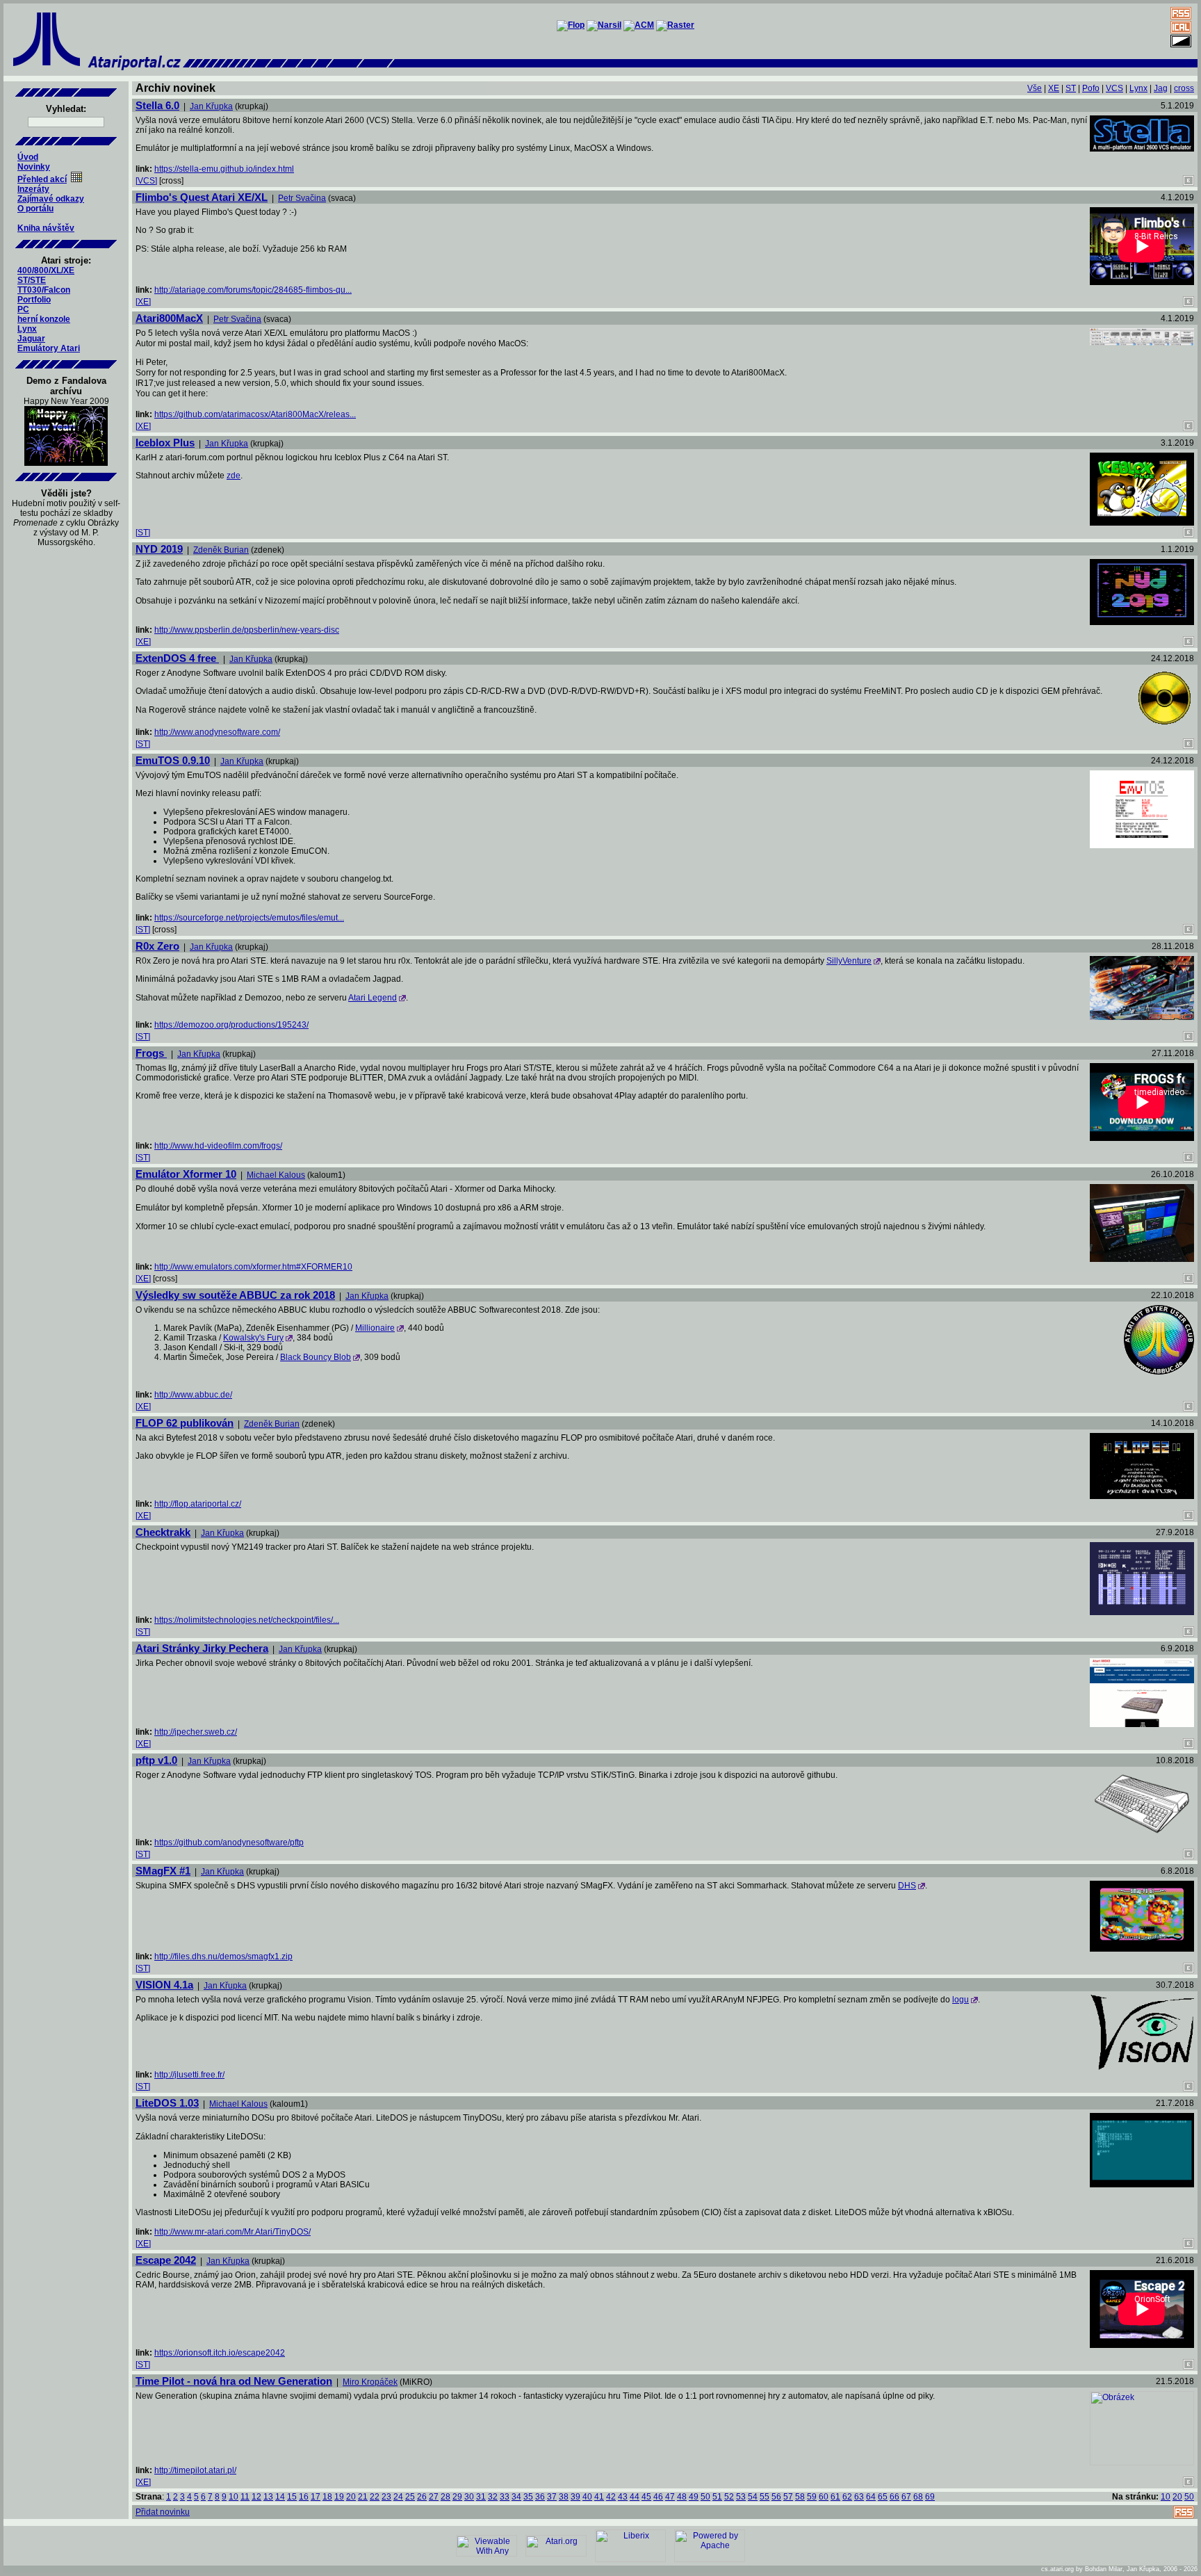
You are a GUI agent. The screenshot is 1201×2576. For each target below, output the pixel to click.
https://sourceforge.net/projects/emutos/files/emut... (249, 918)
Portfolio (34, 300)
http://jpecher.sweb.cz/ (196, 1732)
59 (812, 2497)
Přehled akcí (42, 179)
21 (363, 2497)
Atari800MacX (169, 318)
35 (528, 2497)
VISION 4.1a (164, 1985)
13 (268, 2497)
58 (800, 2497)
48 (682, 2497)
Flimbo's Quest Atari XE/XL (202, 197)
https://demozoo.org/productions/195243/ (231, 1025)
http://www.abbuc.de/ (193, 1395)
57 (788, 2497)
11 (245, 2497)
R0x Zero (157, 946)
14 (280, 2497)
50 (705, 2497)
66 (894, 2497)
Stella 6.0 (157, 105)
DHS (907, 1886)
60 (824, 2497)
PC (23, 309)
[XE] (143, 302)
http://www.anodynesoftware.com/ (217, 732)
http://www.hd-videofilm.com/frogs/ (218, 1146)
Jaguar (31, 339)
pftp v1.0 (156, 1760)
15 (292, 2497)
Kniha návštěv (46, 228)
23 (386, 2497)
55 (765, 2497)
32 (493, 2497)
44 (635, 2497)
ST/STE (32, 280)
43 (623, 2497)
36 (540, 2497)
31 (481, 2497)
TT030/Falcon (44, 290)
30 (469, 2497)
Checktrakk (163, 1532)
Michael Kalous (276, 1175)
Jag (1161, 88)
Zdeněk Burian (221, 550)
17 (316, 2497)
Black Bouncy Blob (316, 1357)
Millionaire (375, 1328)
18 (327, 2497)
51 (717, 2497)
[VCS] (146, 181)
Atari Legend (373, 998)
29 (457, 2497)
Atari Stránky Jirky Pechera (202, 1648)
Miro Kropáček (370, 2382)
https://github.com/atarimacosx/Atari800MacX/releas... (255, 414)
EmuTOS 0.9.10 (173, 760)
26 (422, 2497)
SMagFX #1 (163, 1871)
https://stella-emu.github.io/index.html (224, 169)
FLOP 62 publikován (185, 1423)
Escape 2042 (166, 2260)
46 (658, 2497)
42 (611, 2497)
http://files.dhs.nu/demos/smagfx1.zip (223, 1957)
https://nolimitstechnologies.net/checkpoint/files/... (247, 1620)
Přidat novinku (163, 2512)
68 (918, 2497)
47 (670, 2497)
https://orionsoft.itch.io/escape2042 (220, 2353)
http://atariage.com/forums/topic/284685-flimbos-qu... (253, 290)
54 (753, 2497)
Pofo (1091, 88)
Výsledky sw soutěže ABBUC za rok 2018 (235, 1295)
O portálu (35, 209)
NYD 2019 (159, 549)
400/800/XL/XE (46, 270)
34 (516, 2497)
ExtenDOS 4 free (177, 658)
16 (304, 2497)
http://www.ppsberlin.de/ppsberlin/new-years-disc (247, 630)
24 (398, 2497)
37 (552, 2497)
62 (847, 2497)
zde (234, 476)
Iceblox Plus (165, 443)
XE (1054, 88)
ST (1071, 88)
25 (410, 2497)
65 (883, 2497)
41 (599, 2497)
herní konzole (44, 319)
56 (776, 2497)
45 (646, 2497)
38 (564, 2497)
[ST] (143, 533)
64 (871, 2497)
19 (339, 2497)
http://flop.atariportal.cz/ (198, 1504)
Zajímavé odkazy (51, 199)
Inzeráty (33, 189)
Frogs (151, 1053)
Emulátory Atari (49, 348)
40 (587, 2497)
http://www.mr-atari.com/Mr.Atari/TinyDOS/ (232, 2232)
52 (729, 2497)
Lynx (27, 329)
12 (256, 2497)
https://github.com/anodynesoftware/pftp (229, 1842)
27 (434, 2497)
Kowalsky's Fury (253, 1338)
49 (694, 2497)
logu (961, 2000)
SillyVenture (849, 961)
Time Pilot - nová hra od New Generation (234, 2381)
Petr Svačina (302, 198)
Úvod (28, 157)
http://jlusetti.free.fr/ (189, 2075)
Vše (1035, 88)
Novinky (34, 167)
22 (375, 2497)
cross (1184, 88)
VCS (1114, 88)
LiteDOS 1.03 (167, 2103)
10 (234, 2497)
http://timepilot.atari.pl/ (195, 2470)
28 (446, 2497)
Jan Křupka (211, 106)
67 (906, 2497)
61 (835, 2497)
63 (859, 2497)
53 (741, 2497)
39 (575, 2497)
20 (351, 2497)
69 (930, 2497)
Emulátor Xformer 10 (186, 1174)
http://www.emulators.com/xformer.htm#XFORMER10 (253, 1267)
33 (505, 2497)
